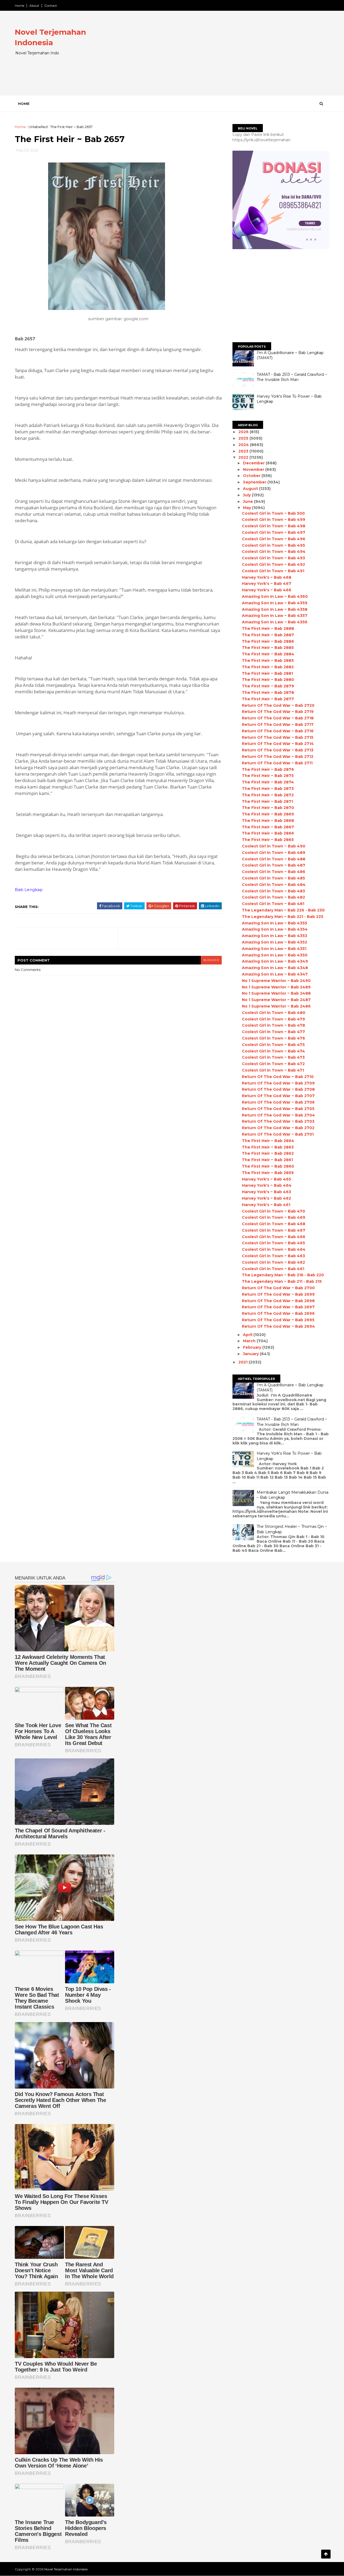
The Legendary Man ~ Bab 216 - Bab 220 (283, 1275)
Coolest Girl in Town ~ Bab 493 (273, 558)
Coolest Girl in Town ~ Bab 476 (273, 1038)
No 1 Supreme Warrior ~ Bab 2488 (276, 993)
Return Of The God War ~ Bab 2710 (278, 1077)
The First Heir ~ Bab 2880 (268, 680)
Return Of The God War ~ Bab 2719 (278, 712)
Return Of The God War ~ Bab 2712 (278, 757)
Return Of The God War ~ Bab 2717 (278, 725)
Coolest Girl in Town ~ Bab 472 (273, 1064)
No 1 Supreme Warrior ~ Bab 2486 (276, 1006)
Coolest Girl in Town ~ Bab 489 (274, 853)
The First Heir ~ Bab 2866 (268, 833)
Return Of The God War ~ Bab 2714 (278, 744)
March (250, 1341)
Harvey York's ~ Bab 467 (267, 584)
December (254, 463)
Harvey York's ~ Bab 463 (266, 1192)
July (247, 495)
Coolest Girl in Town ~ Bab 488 (274, 859)
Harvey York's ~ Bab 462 (266, 1198)
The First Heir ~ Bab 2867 (268, 827)
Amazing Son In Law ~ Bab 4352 (275, 942)
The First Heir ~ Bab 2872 (268, 795)
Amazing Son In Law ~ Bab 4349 (275, 961)
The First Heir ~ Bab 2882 (268, 667)
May (248, 508)
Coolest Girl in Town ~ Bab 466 (274, 1237)
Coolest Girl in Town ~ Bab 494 (274, 552)
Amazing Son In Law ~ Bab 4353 (275, 936)
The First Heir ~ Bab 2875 (268, 776)
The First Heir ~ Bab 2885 (268, 648)
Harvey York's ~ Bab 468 (267, 577)
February (253, 1347)
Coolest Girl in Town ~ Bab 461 (273, 1269)
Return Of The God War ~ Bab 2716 (278, 731)
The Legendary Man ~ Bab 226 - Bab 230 (283, 910)
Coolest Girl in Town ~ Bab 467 (274, 1230)
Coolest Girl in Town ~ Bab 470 (273, 1211)
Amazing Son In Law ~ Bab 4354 (275, 929)
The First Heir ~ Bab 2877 (268, 699)
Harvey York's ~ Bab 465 (266, 1179)
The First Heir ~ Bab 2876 (268, 769)
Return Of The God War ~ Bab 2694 (278, 1326)
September (255, 482)
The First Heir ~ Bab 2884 (268, 654)
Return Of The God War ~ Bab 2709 (278, 1083)
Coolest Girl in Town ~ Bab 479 (273, 1019)
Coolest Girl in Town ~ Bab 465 (273, 1243)
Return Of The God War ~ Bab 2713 (278, 750)
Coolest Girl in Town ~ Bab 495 (273, 545)
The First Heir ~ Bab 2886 (268, 641)
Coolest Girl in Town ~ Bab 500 (273, 513)
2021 (243, 1362)
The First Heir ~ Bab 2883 (268, 660)
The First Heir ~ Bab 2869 (268, 814)
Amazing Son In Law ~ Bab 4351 (274, 949)
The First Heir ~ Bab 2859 (268, 1173)
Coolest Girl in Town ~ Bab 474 (273, 1051)
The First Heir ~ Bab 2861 (267, 1160)
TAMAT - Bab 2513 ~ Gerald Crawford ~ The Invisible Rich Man (292, 377)
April (248, 1335)
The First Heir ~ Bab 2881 (267, 673)
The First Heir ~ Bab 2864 (268, 1141)
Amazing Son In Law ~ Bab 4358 (275, 609)
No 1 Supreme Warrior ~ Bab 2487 (276, 1000)
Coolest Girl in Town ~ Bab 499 (274, 520)
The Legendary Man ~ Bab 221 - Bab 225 (283, 917)
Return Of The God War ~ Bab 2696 (278, 1313)
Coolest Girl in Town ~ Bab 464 (274, 1249)
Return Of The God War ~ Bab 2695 (278, 1320)
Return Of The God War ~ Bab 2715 (278, 737)
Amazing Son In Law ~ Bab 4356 (275, 622)
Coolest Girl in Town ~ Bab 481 (273, 904)
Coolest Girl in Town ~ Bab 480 (274, 1013)
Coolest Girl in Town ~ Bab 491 (273, 571)
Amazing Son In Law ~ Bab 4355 (275, 923)
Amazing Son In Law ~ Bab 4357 (275, 616)
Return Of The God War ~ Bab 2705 (278, 1109)
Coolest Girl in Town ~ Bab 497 (274, 532)
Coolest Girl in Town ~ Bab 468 (274, 1224)
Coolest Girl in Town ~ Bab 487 (274, 865)
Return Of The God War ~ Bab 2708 (278, 1089)
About (34, 6)
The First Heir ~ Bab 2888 (268, 628)
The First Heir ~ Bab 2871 (267, 801)
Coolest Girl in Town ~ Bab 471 (273, 1070)
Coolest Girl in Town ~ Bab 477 (273, 1032)
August (251, 489)
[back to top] (326, 2554)
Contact (51, 6)
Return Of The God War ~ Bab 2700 (278, 1288)
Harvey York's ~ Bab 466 (267, 590)
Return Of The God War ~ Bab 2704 (278, 1115)
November (254, 469)
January (251, 1354)
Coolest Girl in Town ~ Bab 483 (273, 891)
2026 (244, 432)
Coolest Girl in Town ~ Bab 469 (274, 1217)
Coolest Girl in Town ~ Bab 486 (274, 872)
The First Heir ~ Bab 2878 (268, 692)
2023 (244, 451)
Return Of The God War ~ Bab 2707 (278, 1096)
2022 (244, 457)
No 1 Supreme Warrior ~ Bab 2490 (276, 981)
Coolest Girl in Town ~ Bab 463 (273, 1256)
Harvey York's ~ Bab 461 (266, 1205)
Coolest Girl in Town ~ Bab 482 (273, 897)
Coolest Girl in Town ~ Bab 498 (274, 526)
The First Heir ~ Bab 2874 (268, 782)
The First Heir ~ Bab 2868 (268, 821)
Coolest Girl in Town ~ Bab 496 (274, 539)
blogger (211, 960)
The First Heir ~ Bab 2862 (268, 1153)
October (252, 476)
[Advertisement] (231, 58)
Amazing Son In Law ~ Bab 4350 (275, 955)
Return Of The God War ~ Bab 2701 (278, 1134)
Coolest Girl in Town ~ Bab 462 (273, 1262)
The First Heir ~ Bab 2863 (268, 1147)
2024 (244, 445)
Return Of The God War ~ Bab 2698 (278, 1301)
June (248, 501)
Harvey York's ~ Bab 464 (267, 1185)
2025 (244, 438)
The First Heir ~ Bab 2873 (268, 789)
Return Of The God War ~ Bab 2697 (278, 1307)
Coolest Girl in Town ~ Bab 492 (273, 564)
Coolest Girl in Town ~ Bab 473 (273, 1057)
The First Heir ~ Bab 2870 (268, 808)
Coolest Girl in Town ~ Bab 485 (273, 878)
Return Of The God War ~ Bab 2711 (277, 763)
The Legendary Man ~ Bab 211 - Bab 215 (282, 1281)
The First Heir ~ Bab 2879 (268, 686)
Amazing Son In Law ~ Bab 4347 (275, 974)
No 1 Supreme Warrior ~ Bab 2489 (276, 987)
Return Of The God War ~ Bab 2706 (278, 1102)
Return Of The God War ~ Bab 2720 (278, 705)
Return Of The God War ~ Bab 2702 (278, 1128)
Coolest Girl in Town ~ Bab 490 (274, 846)
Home (19, 6)
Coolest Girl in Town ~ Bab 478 (273, 1025)
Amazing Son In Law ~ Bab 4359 (275, 603)
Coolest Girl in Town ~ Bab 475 (273, 1045)
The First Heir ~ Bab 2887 (268, 635)
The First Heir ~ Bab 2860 (268, 1166)
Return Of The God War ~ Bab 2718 (278, 718)
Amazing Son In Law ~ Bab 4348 (275, 968)
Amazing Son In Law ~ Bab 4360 (275, 596)
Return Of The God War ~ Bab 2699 (278, 1294)
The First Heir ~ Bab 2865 (268, 840)
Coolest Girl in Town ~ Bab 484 (274, 885)
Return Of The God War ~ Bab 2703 (278, 1121)
